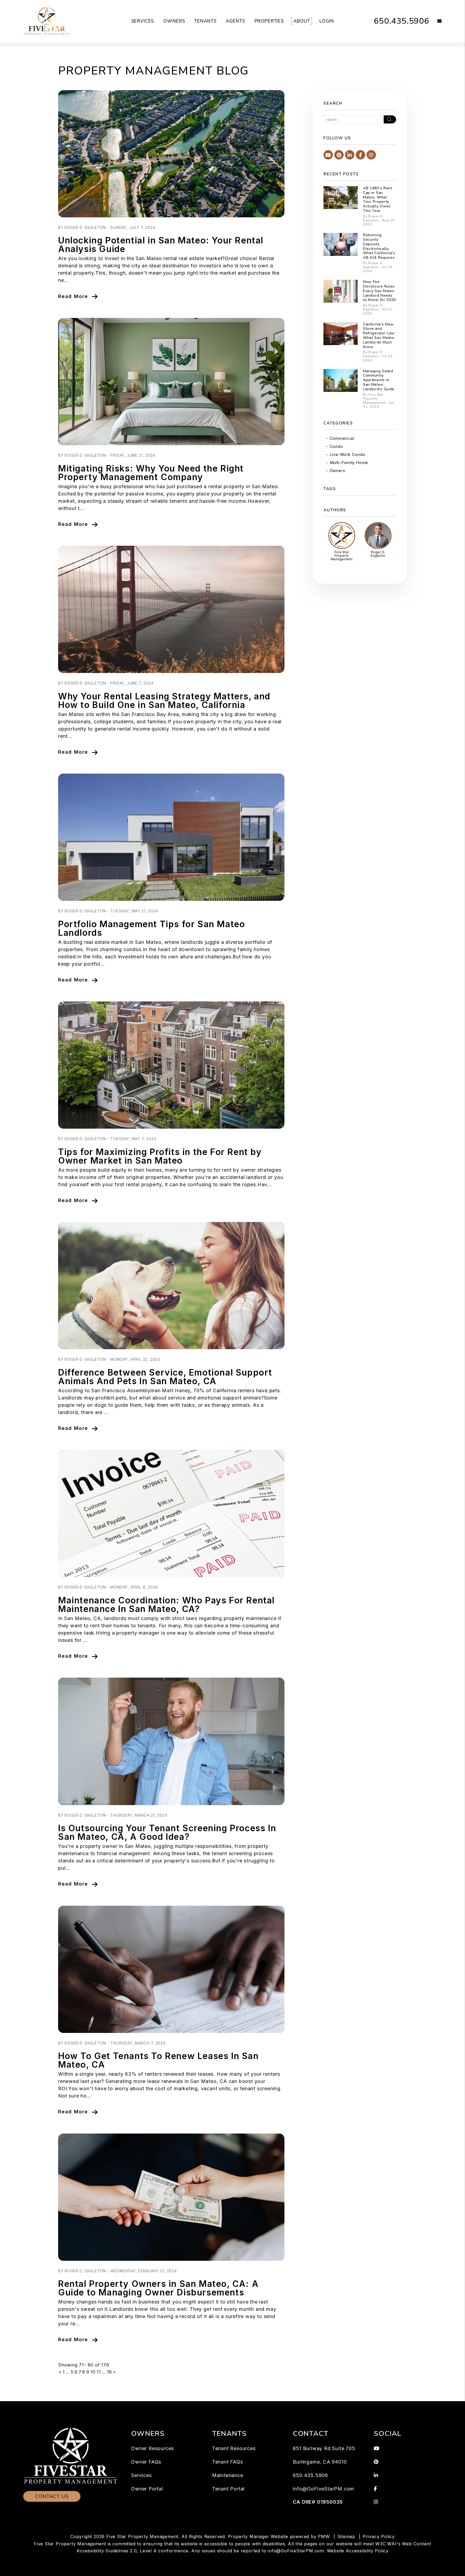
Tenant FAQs (228, 2462)
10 (93, 2372)
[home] (47, 21)
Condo (336, 446)
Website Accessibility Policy (358, 2551)
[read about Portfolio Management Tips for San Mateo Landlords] (171, 837)
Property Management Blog (153, 71)
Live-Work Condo (348, 454)
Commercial (342, 438)
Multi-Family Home (349, 463)
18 (109, 2372)
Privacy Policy (379, 2536)
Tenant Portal (228, 2489)
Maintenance (228, 2475)
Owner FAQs (146, 2462)
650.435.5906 (401, 21)
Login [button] (327, 21)
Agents (235, 21)
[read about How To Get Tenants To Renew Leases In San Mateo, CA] (171, 1969)
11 (99, 2372)
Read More (73, 296)
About (302, 21)
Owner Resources (152, 2448)
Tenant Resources (234, 2448)
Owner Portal (147, 2489)
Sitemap (346, 2536)
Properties (269, 21)
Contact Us (52, 2496)
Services (143, 21)
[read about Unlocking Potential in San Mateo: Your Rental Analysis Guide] (171, 154)
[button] (436, 21)
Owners (174, 21)
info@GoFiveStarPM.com (323, 2489)
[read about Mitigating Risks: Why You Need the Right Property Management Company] (171, 382)
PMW (324, 2536)
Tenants (205, 21)
